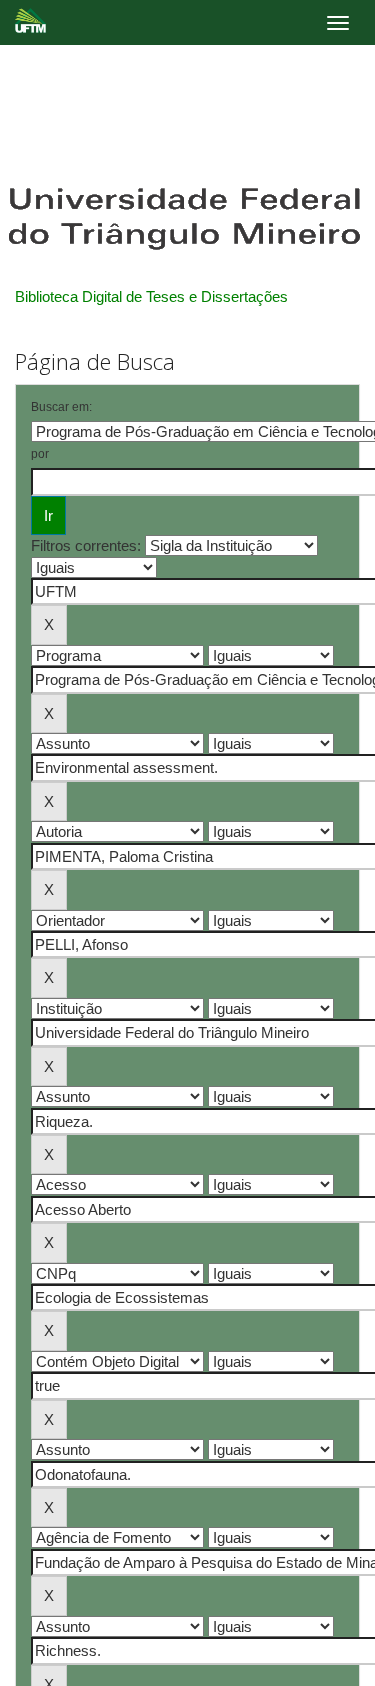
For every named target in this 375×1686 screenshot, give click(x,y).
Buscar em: (61, 407)
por (40, 454)
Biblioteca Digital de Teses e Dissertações (151, 296)
